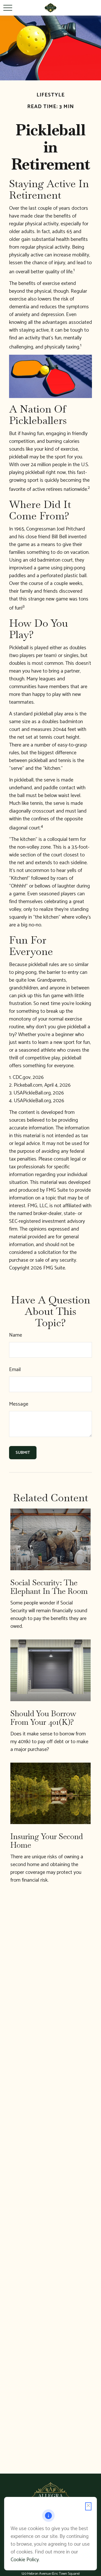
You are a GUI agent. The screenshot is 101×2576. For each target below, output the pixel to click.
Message (19, 1404)
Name (16, 1335)
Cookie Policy (25, 2560)
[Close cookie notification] (88, 2506)
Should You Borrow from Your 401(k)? (43, 1718)
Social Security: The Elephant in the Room (49, 1587)
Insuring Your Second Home (47, 1841)
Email (15, 1370)
